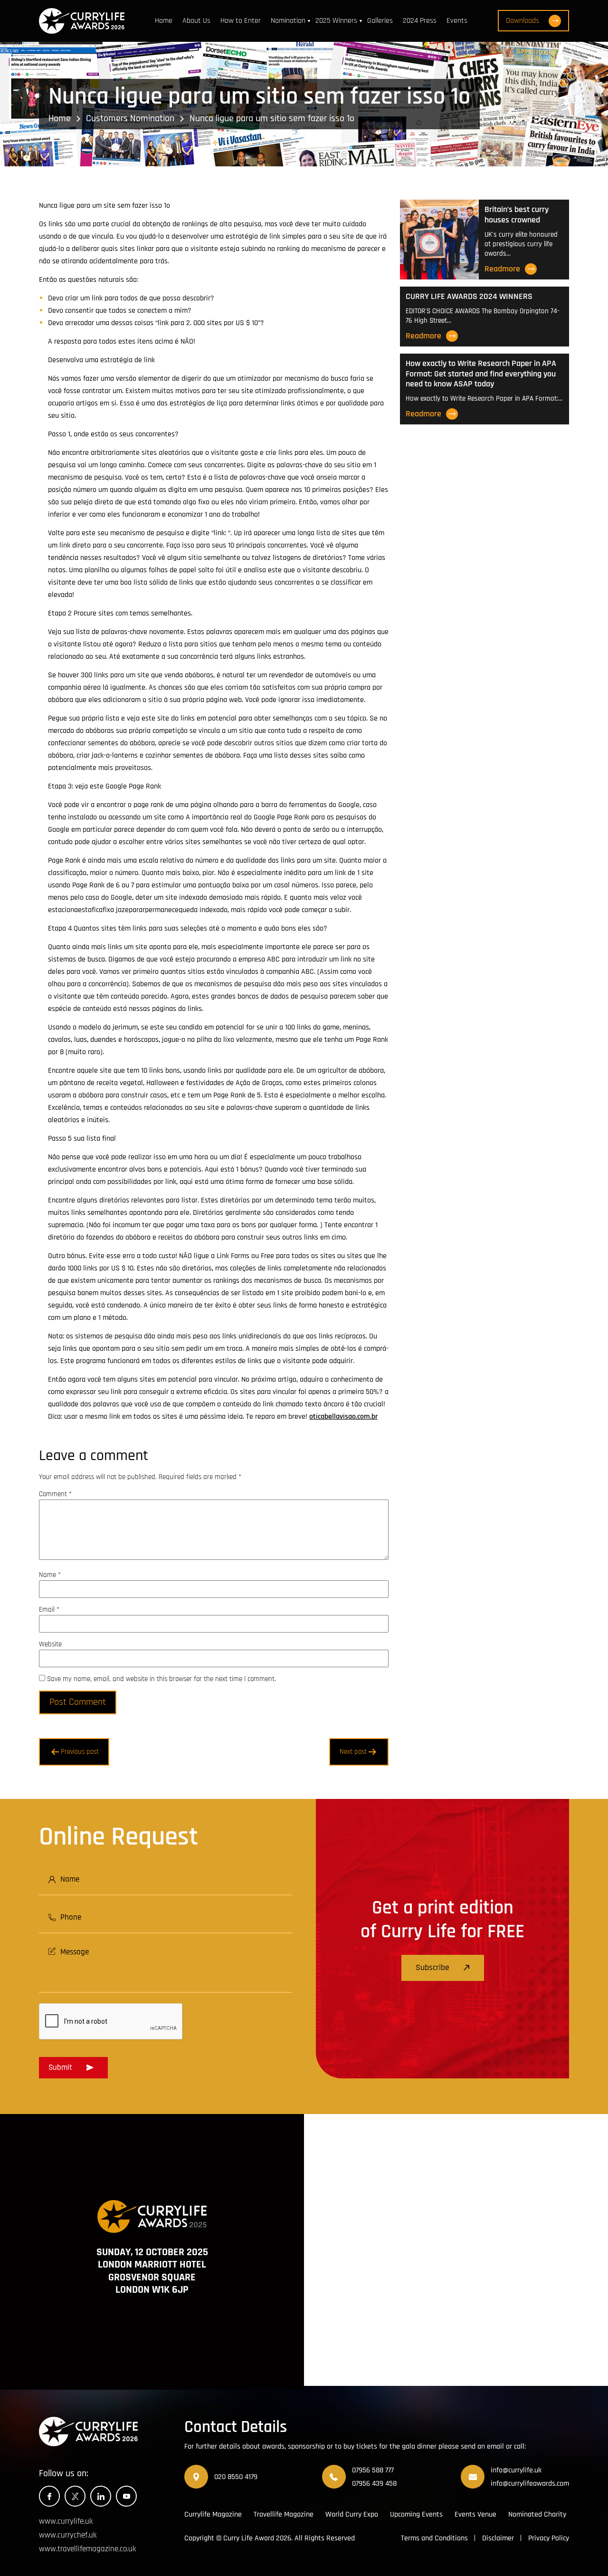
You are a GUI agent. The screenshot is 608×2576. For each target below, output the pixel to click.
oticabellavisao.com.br (343, 1417)
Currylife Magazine (213, 2514)
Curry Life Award (249, 2538)
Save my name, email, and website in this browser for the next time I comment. (161, 1679)
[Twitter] (75, 2496)
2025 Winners (336, 21)
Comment (55, 1494)
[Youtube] (126, 2496)
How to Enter (241, 21)
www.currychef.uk (68, 2535)
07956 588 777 (373, 2470)
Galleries (380, 21)
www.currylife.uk (66, 2521)
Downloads (522, 21)
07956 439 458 (374, 2484)
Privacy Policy (549, 2538)
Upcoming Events (416, 2514)
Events (457, 21)
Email (49, 1610)
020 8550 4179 (236, 2477)
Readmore (502, 269)
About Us (196, 21)
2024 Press (420, 21)
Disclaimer (498, 2538)
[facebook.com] (49, 2496)
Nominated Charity (537, 2514)
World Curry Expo (352, 2514)
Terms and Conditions (434, 2538)
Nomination (288, 21)
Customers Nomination (130, 118)
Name (50, 1575)
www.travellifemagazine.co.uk (87, 2549)
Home (164, 21)
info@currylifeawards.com (530, 2484)
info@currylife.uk (516, 2470)
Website (50, 1644)
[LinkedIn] (101, 2496)
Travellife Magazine (284, 2514)
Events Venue (475, 2514)
